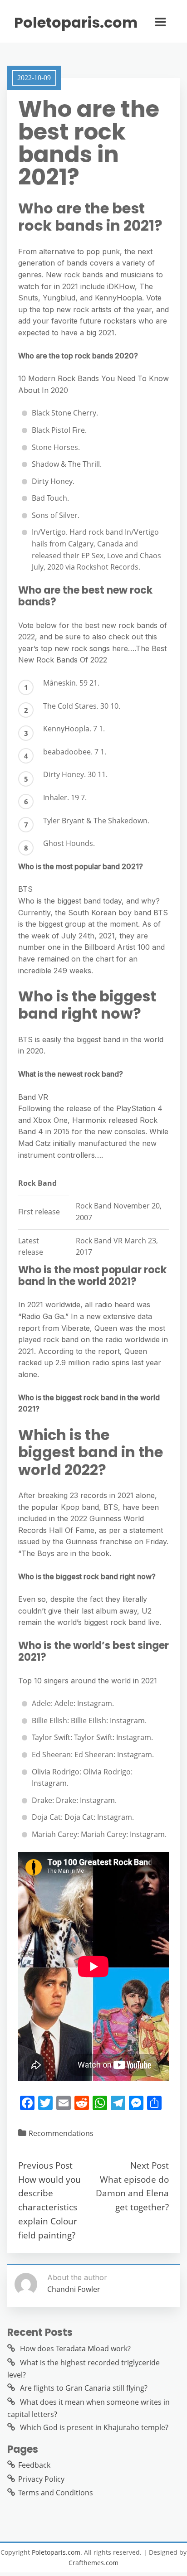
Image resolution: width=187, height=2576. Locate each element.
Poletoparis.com (76, 23)
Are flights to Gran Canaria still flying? (84, 2388)
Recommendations (61, 2133)
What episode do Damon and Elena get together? (132, 2193)
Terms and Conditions (56, 2493)
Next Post (150, 2165)
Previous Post (45, 2165)
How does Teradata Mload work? (75, 2349)
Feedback (34, 2465)
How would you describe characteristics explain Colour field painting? (49, 2207)
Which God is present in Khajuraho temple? (94, 2427)
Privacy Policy (41, 2479)
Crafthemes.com (93, 2563)
